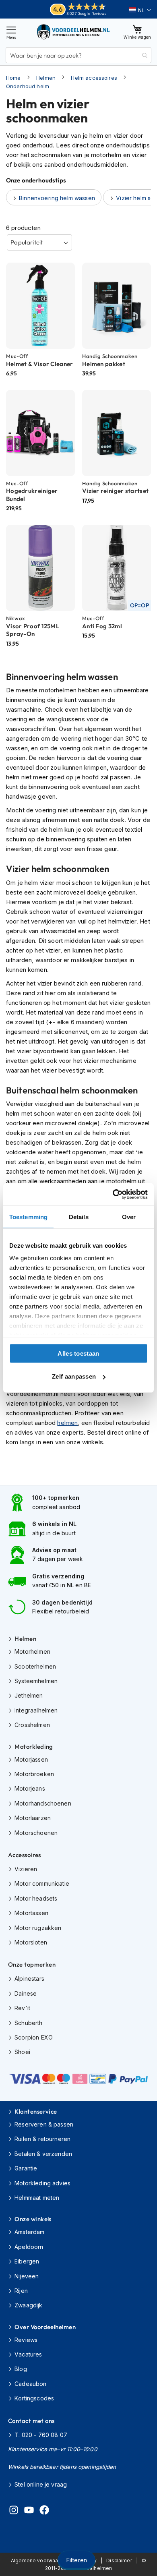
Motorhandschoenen (43, 1803)
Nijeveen (27, 2276)
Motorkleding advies (42, 2183)
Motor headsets (36, 1898)
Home (13, 78)
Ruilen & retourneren (42, 2139)
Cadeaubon (30, 2384)
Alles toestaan (78, 1353)
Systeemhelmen (36, 1681)
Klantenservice (36, 2111)
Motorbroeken (34, 1774)
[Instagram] (14, 2511)
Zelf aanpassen (74, 1376)
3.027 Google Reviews (86, 13)
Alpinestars (29, 1979)
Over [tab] (129, 1217)
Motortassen (31, 1913)
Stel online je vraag (41, 2484)
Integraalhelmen (36, 1710)
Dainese (26, 1993)
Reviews (26, 2340)
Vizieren (26, 1869)
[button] (140, 10)
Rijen (21, 2291)
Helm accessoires (94, 78)
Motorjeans (30, 1788)
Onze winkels (33, 2219)
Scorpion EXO (34, 2037)
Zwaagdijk (28, 2305)
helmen (67, 1423)
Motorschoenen (36, 1833)
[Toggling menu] (11, 32)
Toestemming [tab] (28, 1217)
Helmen (46, 78)
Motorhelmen (32, 1651)
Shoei (22, 2052)
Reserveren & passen (44, 2124)
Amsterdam (29, 2232)
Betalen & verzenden (43, 2154)
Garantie (26, 2168)
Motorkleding (34, 1747)
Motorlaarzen (33, 1818)
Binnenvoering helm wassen (57, 198)
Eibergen (27, 2261)
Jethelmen (29, 1695)
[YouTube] (29, 2511)
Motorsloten (31, 1942)
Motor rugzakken (38, 1928)
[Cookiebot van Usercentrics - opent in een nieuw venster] (113, 1195)
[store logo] (74, 32)
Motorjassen (31, 1759)
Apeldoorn (29, 2247)
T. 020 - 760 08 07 (41, 2435)
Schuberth (28, 2023)
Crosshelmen (32, 1725)
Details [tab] (79, 1217)
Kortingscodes (34, 2398)
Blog (21, 2369)
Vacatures (28, 2354)
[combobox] (78, 55)
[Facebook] (44, 2511)
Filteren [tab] (76, 2560)
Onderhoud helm (28, 86)
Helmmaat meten (37, 2198)
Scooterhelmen (35, 1666)
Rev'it (22, 2008)
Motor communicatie (42, 1883)
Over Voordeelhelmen (45, 2327)
